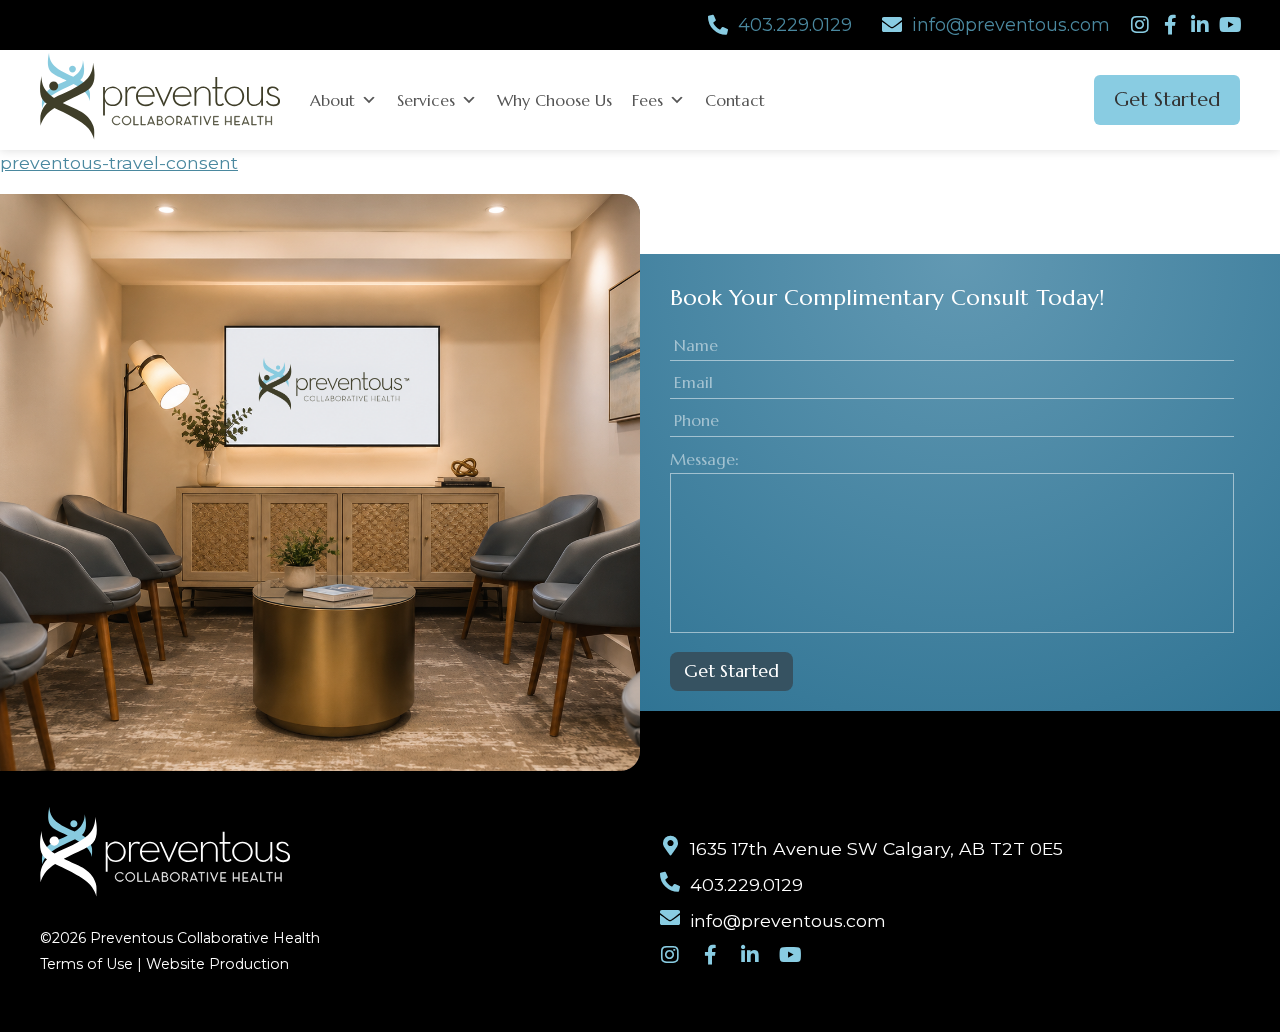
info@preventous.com (1011, 25)
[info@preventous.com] (892, 25)
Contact (735, 100)
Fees (647, 100)
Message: (704, 459)
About (332, 100)
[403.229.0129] (718, 25)
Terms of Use (86, 964)
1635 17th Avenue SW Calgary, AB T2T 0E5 (876, 848)
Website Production (217, 964)
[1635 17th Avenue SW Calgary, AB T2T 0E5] (670, 846)
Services (426, 100)
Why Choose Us (554, 100)
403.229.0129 (795, 25)
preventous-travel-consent (119, 162)
